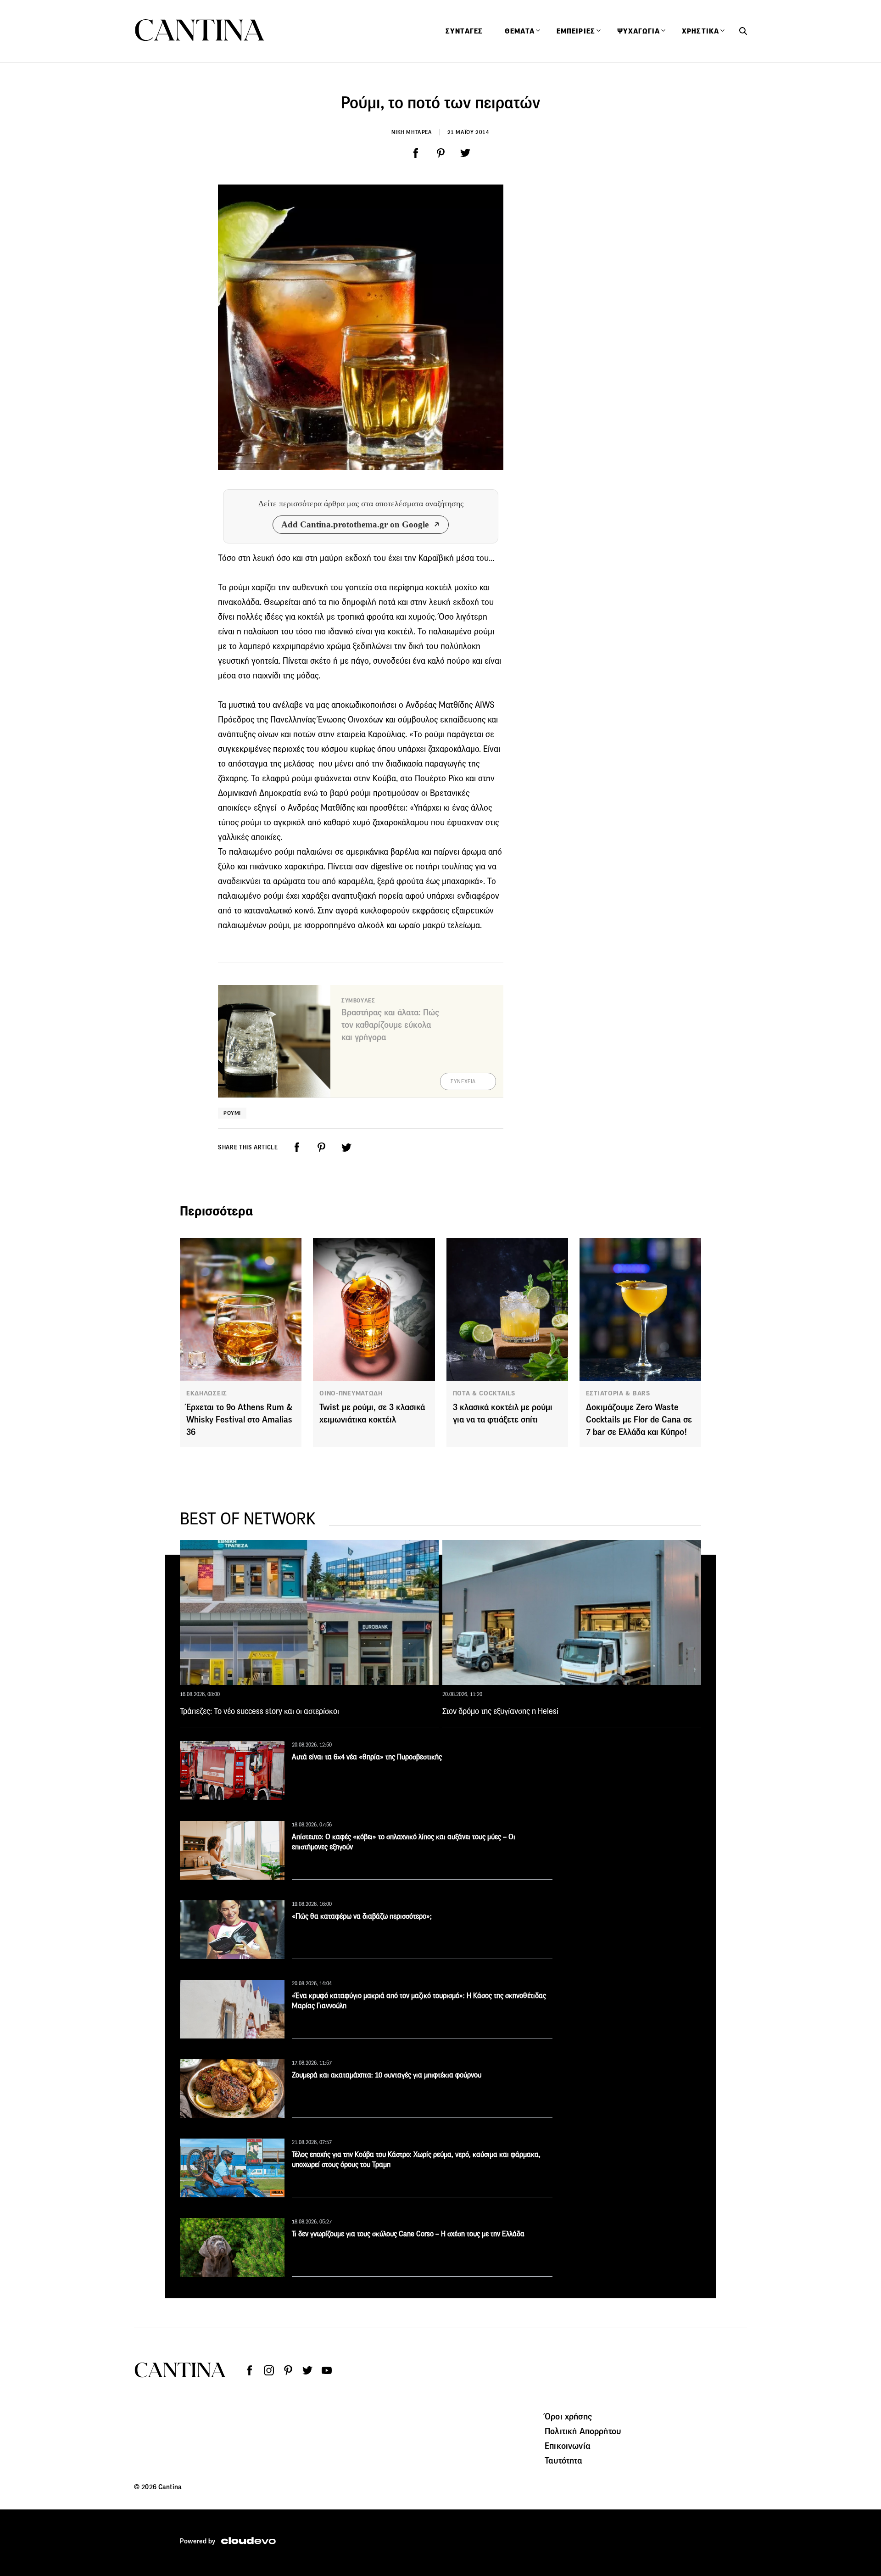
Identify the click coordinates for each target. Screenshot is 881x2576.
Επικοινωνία (568, 2446)
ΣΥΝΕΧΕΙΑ (463, 1081)
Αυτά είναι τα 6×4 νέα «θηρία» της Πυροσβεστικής (367, 1757)
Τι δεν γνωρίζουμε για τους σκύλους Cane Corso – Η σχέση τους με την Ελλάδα (408, 2234)
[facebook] (416, 153)
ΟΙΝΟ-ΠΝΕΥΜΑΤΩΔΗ (351, 1393)
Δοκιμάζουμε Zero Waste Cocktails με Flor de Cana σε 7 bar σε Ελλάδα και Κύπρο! (639, 1420)
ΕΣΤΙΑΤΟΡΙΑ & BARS (618, 1393)
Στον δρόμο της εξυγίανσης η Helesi (500, 1711)
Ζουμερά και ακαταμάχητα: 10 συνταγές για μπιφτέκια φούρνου (387, 2075)
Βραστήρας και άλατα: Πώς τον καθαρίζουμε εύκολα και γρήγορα (390, 1025)
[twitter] (465, 153)
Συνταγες (464, 31)
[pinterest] (440, 153)
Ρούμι (232, 1113)
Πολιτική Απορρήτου (583, 2431)
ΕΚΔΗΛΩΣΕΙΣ (207, 1393)
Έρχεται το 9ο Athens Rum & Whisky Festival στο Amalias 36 (239, 1420)
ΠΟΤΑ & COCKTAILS (484, 1393)
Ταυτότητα (563, 2460)
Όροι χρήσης (568, 2416)
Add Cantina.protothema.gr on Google (355, 524)
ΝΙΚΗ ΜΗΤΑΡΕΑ (412, 132)
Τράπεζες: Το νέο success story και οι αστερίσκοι (259, 1711)
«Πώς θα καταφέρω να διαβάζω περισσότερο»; (362, 1916)
